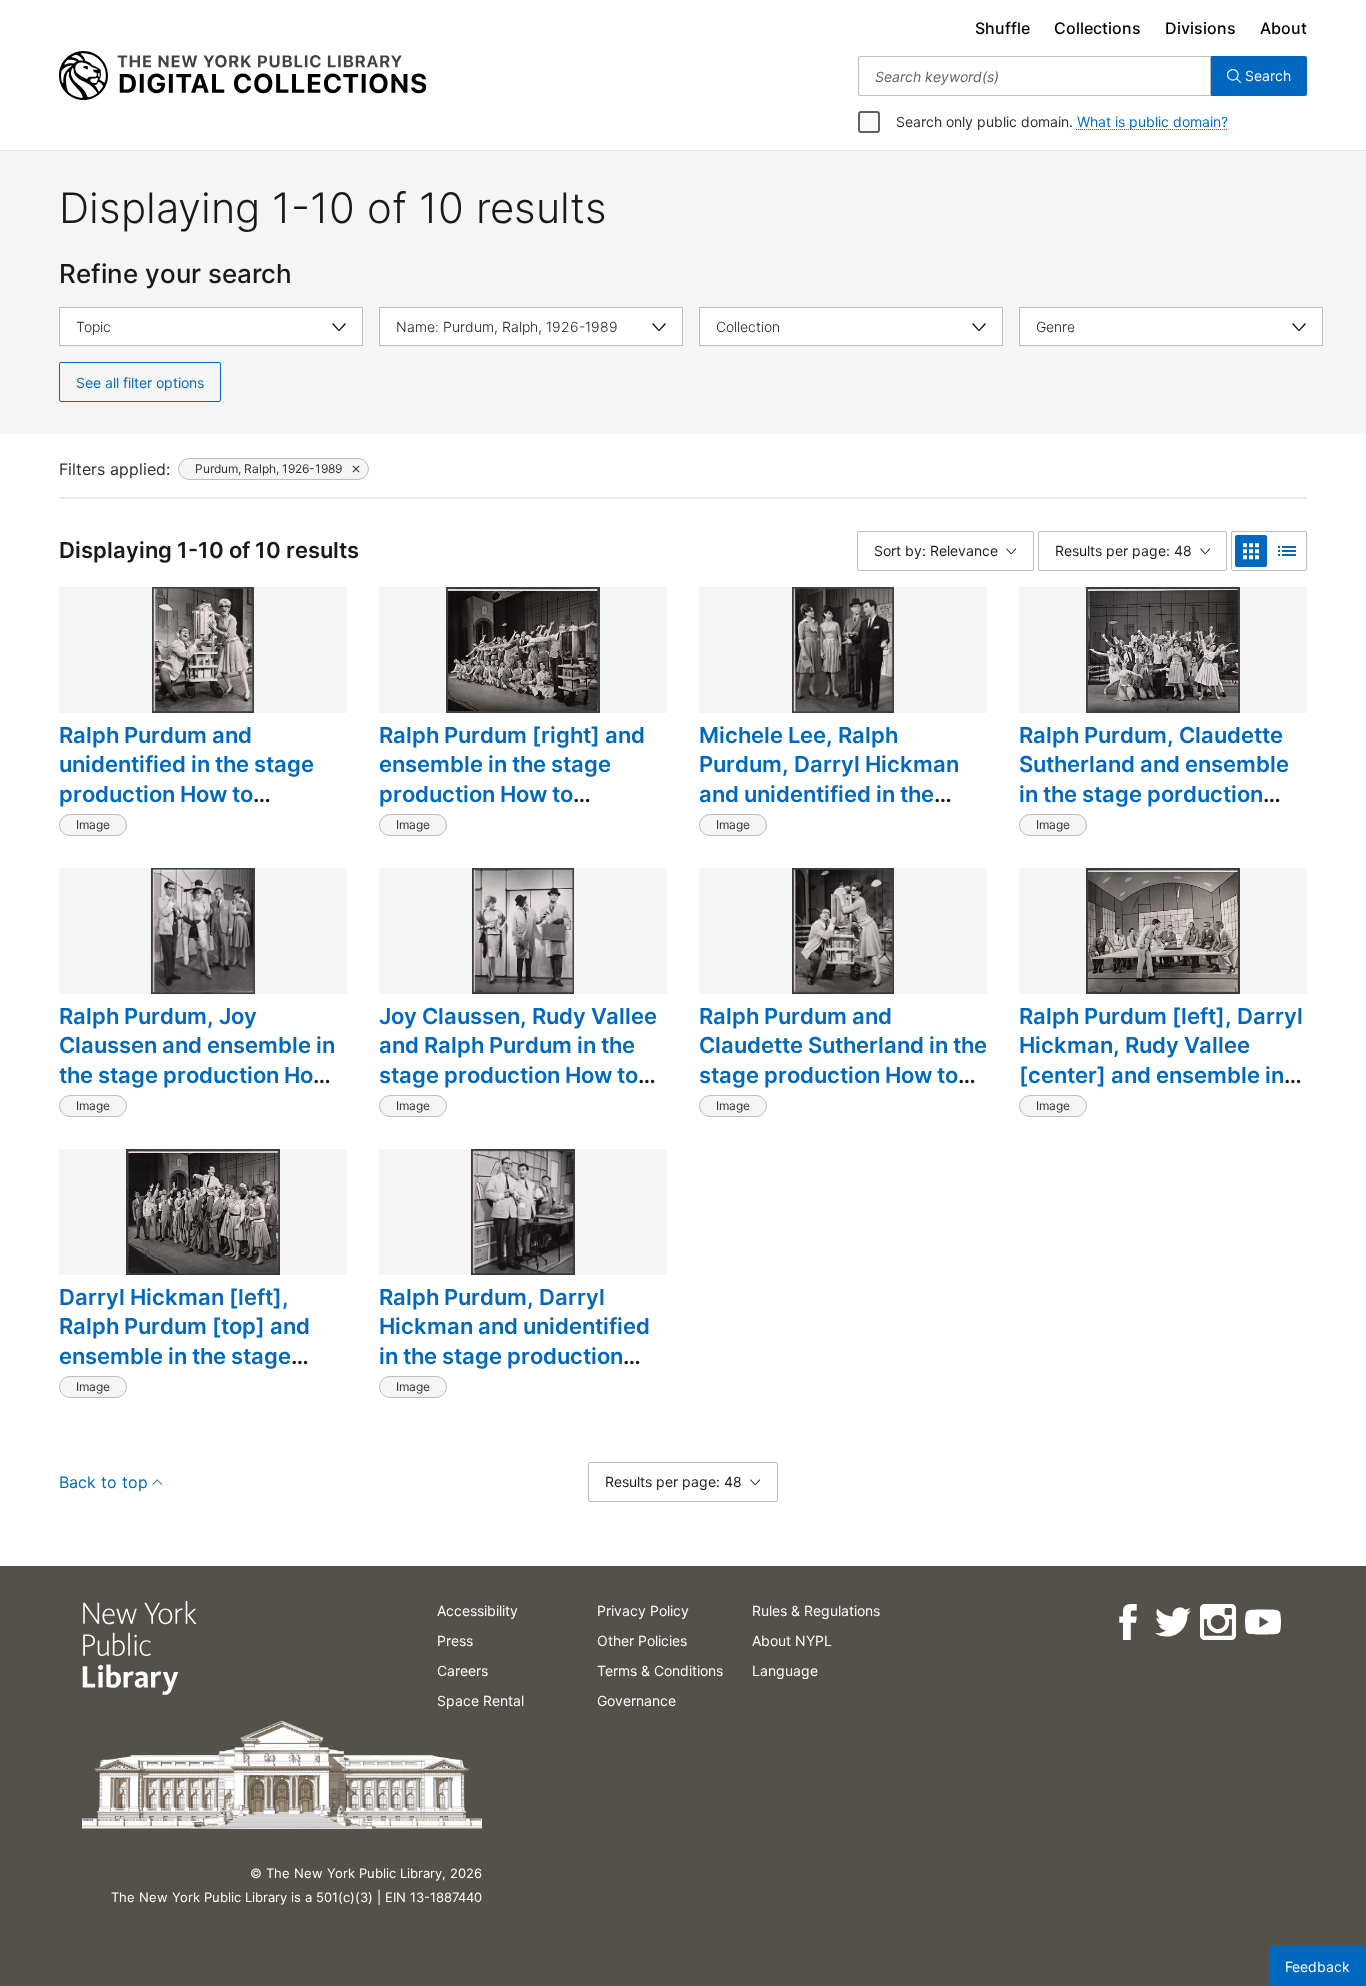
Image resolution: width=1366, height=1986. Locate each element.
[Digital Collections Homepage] (242, 76)
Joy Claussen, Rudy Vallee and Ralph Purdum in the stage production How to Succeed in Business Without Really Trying (518, 1075)
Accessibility (477, 1610)
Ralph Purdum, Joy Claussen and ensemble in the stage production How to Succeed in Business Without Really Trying (197, 1075)
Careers (462, 1670)
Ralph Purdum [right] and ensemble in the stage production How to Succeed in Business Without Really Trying (512, 794)
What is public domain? (1152, 121)
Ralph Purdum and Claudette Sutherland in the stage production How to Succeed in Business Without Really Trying (843, 1075)
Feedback (1317, 1966)
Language (785, 1670)
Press (455, 1640)
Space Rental (480, 1700)
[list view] (1287, 551)
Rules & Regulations (816, 1610)
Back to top (103, 1482)
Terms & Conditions (660, 1670)
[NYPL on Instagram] (1216, 1622)
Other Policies (642, 1640)
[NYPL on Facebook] (1126, 1622)
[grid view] (1251, 551)
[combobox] (1034, 76)
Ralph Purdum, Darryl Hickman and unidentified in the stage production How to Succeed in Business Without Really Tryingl (514, 1371)
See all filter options (140, 382)
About (1283, 28)
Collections (1097, 28)
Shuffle (1002, 28)
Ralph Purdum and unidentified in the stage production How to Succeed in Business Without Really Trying (186, 794)
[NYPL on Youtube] (1261, 1622)
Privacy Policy (643, 1610)
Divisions (1200, 28)
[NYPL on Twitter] (1171, 1622)
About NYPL (792, 1640)
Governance (636, 1700)
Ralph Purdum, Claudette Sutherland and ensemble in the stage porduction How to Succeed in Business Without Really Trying (1154, 809)
